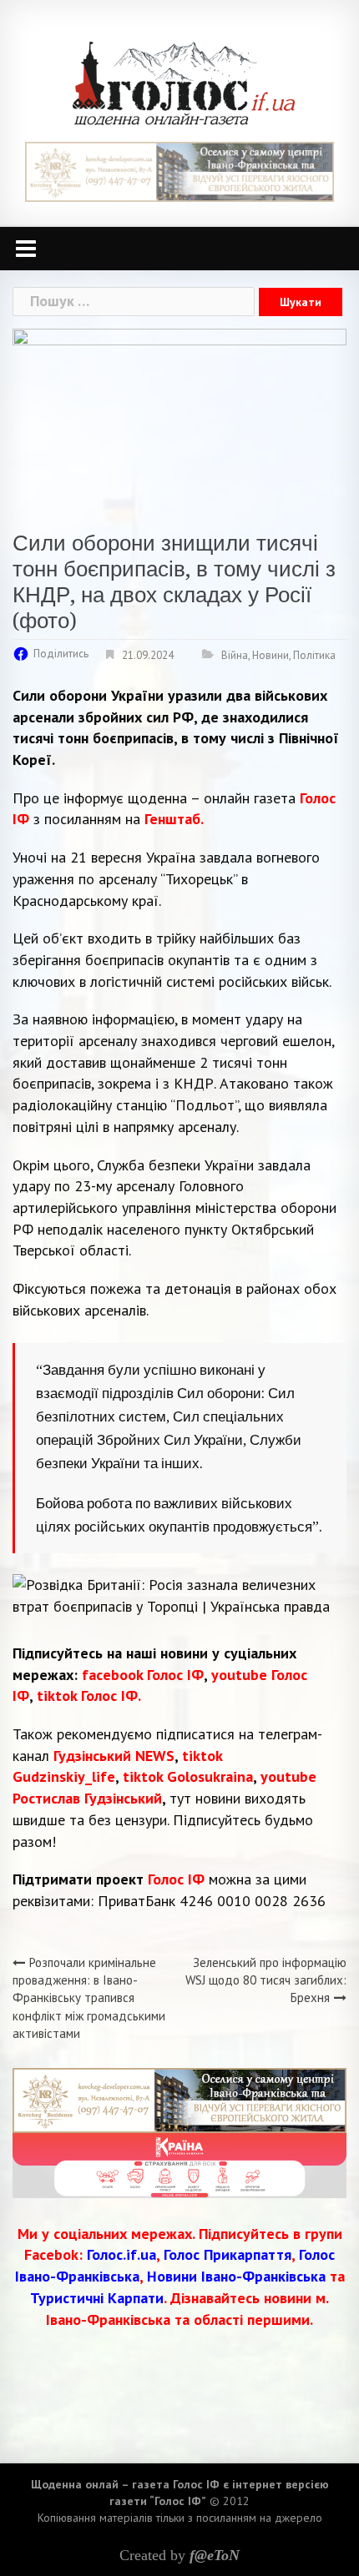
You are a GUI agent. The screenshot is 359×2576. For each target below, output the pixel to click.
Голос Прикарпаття (228, 2254)
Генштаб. (174, 819)
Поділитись (61, 654)
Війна (235, 655)
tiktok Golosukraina (188, 1776)
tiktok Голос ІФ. (89, 1696)
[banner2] (179, 2163)
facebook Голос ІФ (143, 1675)
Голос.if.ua (121, 2254)
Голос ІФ (176, 1879)
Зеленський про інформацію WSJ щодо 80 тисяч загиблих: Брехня (266, 1980)
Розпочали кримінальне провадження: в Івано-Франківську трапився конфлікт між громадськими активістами (89, 1998)
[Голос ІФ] (183, 82)
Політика (314, 655)
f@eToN (215, 2555)
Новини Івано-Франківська (236, 2276)
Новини (271, 655)
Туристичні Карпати (97, 2298)
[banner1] (179, 171)
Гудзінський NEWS (114, 1756)
